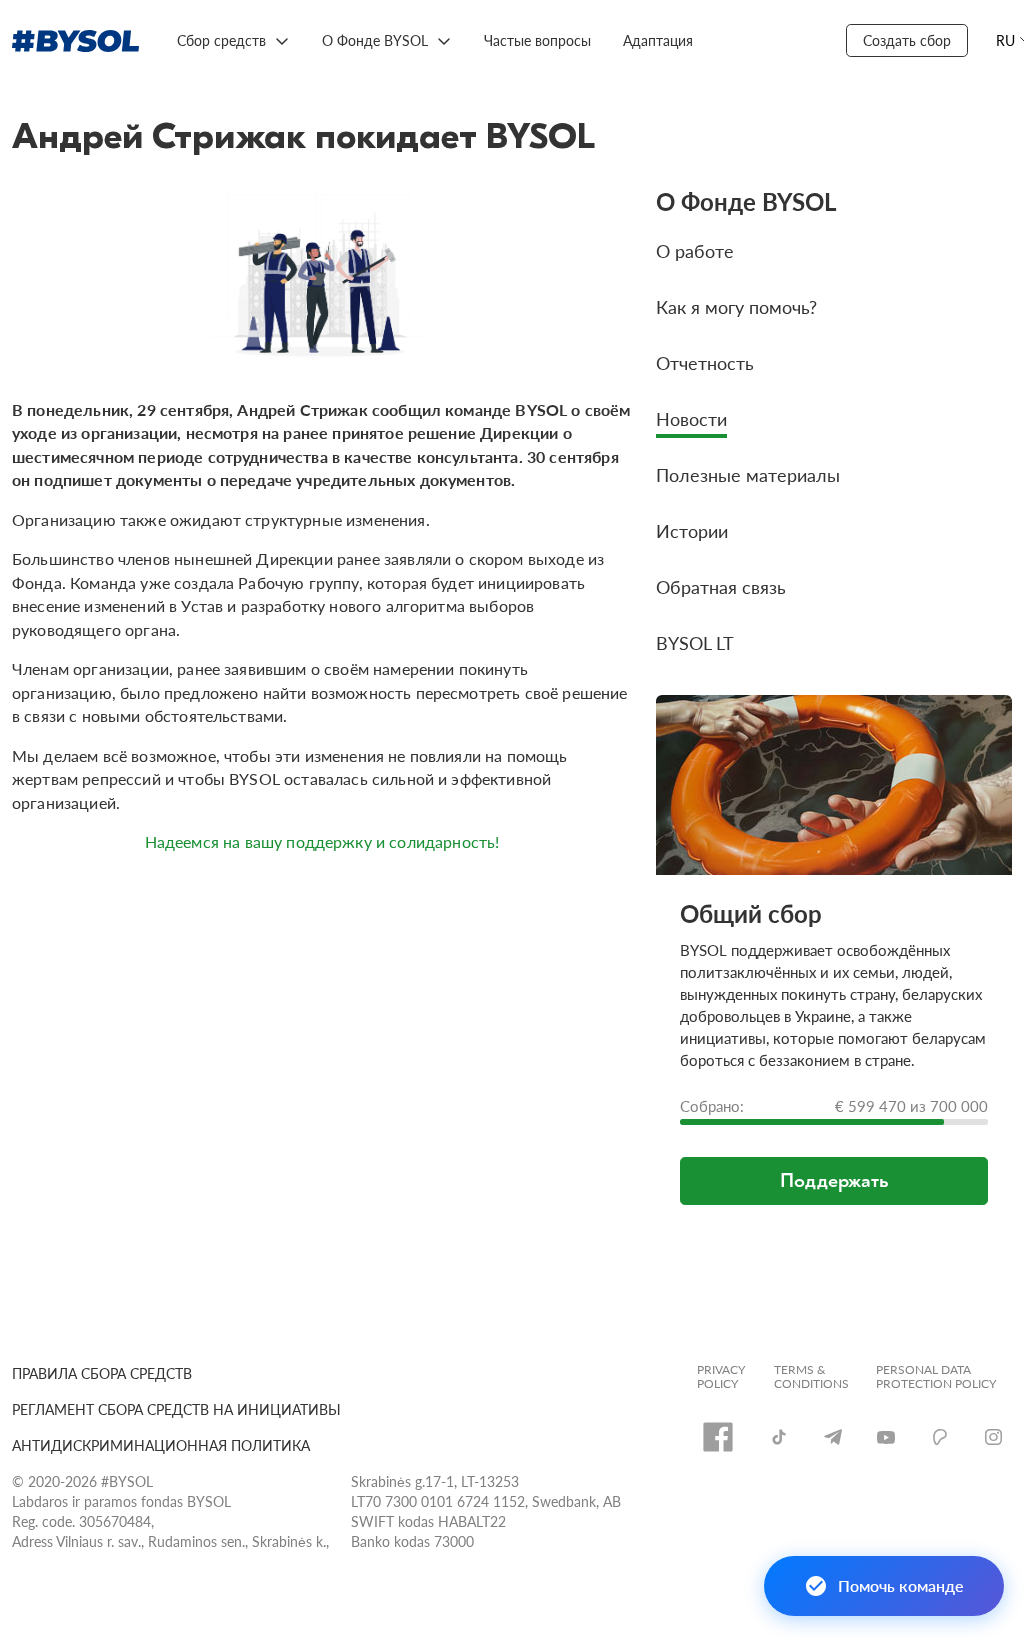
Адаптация (658, 40)
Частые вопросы (537, 40)
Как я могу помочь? (736, 306)
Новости (691, 418)
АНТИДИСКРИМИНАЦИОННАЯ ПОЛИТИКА (161, 1445)
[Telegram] (833, 1436)
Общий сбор (751, 913)
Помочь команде (901, 1585)
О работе (695, 250)
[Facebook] (718, 1437)
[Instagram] (993, 1437)
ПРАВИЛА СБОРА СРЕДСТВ (102, 1373)
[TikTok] (779, 1437)
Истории (692, 530)
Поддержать (834, 1180)
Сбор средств (221, 40)
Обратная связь (721, 586)
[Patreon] (940, 1437)
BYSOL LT (695, 642)
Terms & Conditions (811, 1377)
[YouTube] (886, 1437)
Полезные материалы (748, 474)
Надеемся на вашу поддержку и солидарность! (322, 841)
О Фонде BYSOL (375, 40)
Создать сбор (907, 40)
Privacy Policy (721, 1377)
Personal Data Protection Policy (936, 1377)
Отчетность (705, 362)
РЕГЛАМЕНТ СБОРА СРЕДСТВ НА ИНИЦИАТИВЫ (176, 1409)
